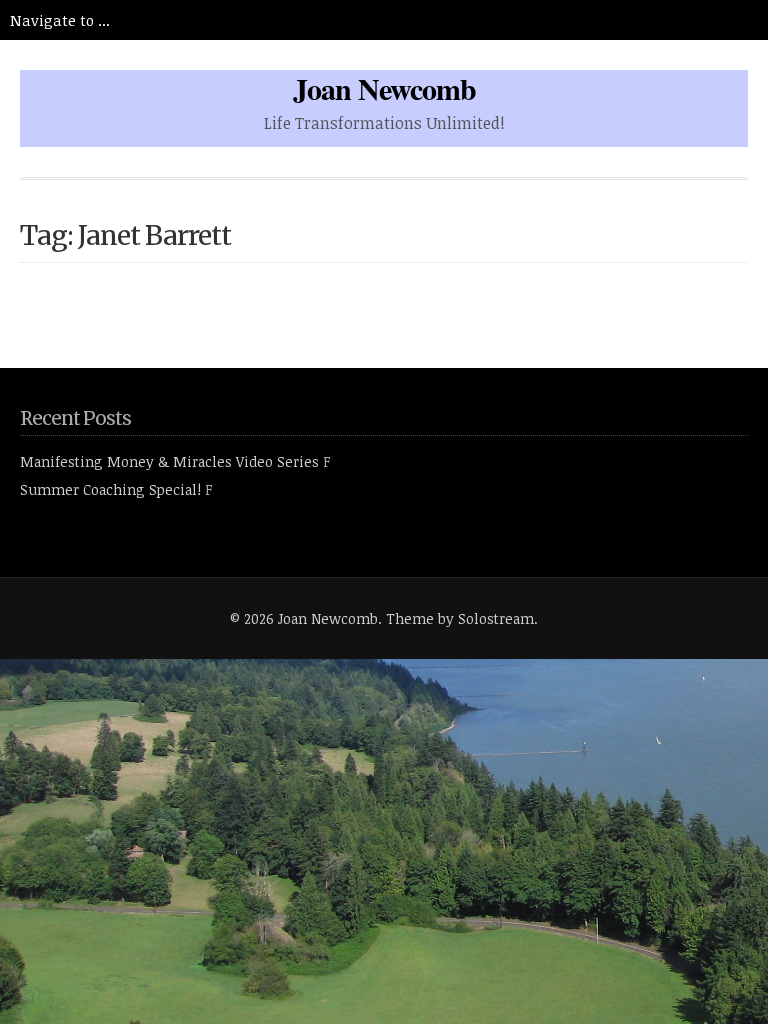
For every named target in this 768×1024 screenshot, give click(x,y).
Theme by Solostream (460, 618)
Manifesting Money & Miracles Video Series (169, 461)
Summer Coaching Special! (110, 489)
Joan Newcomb (384, 88)
